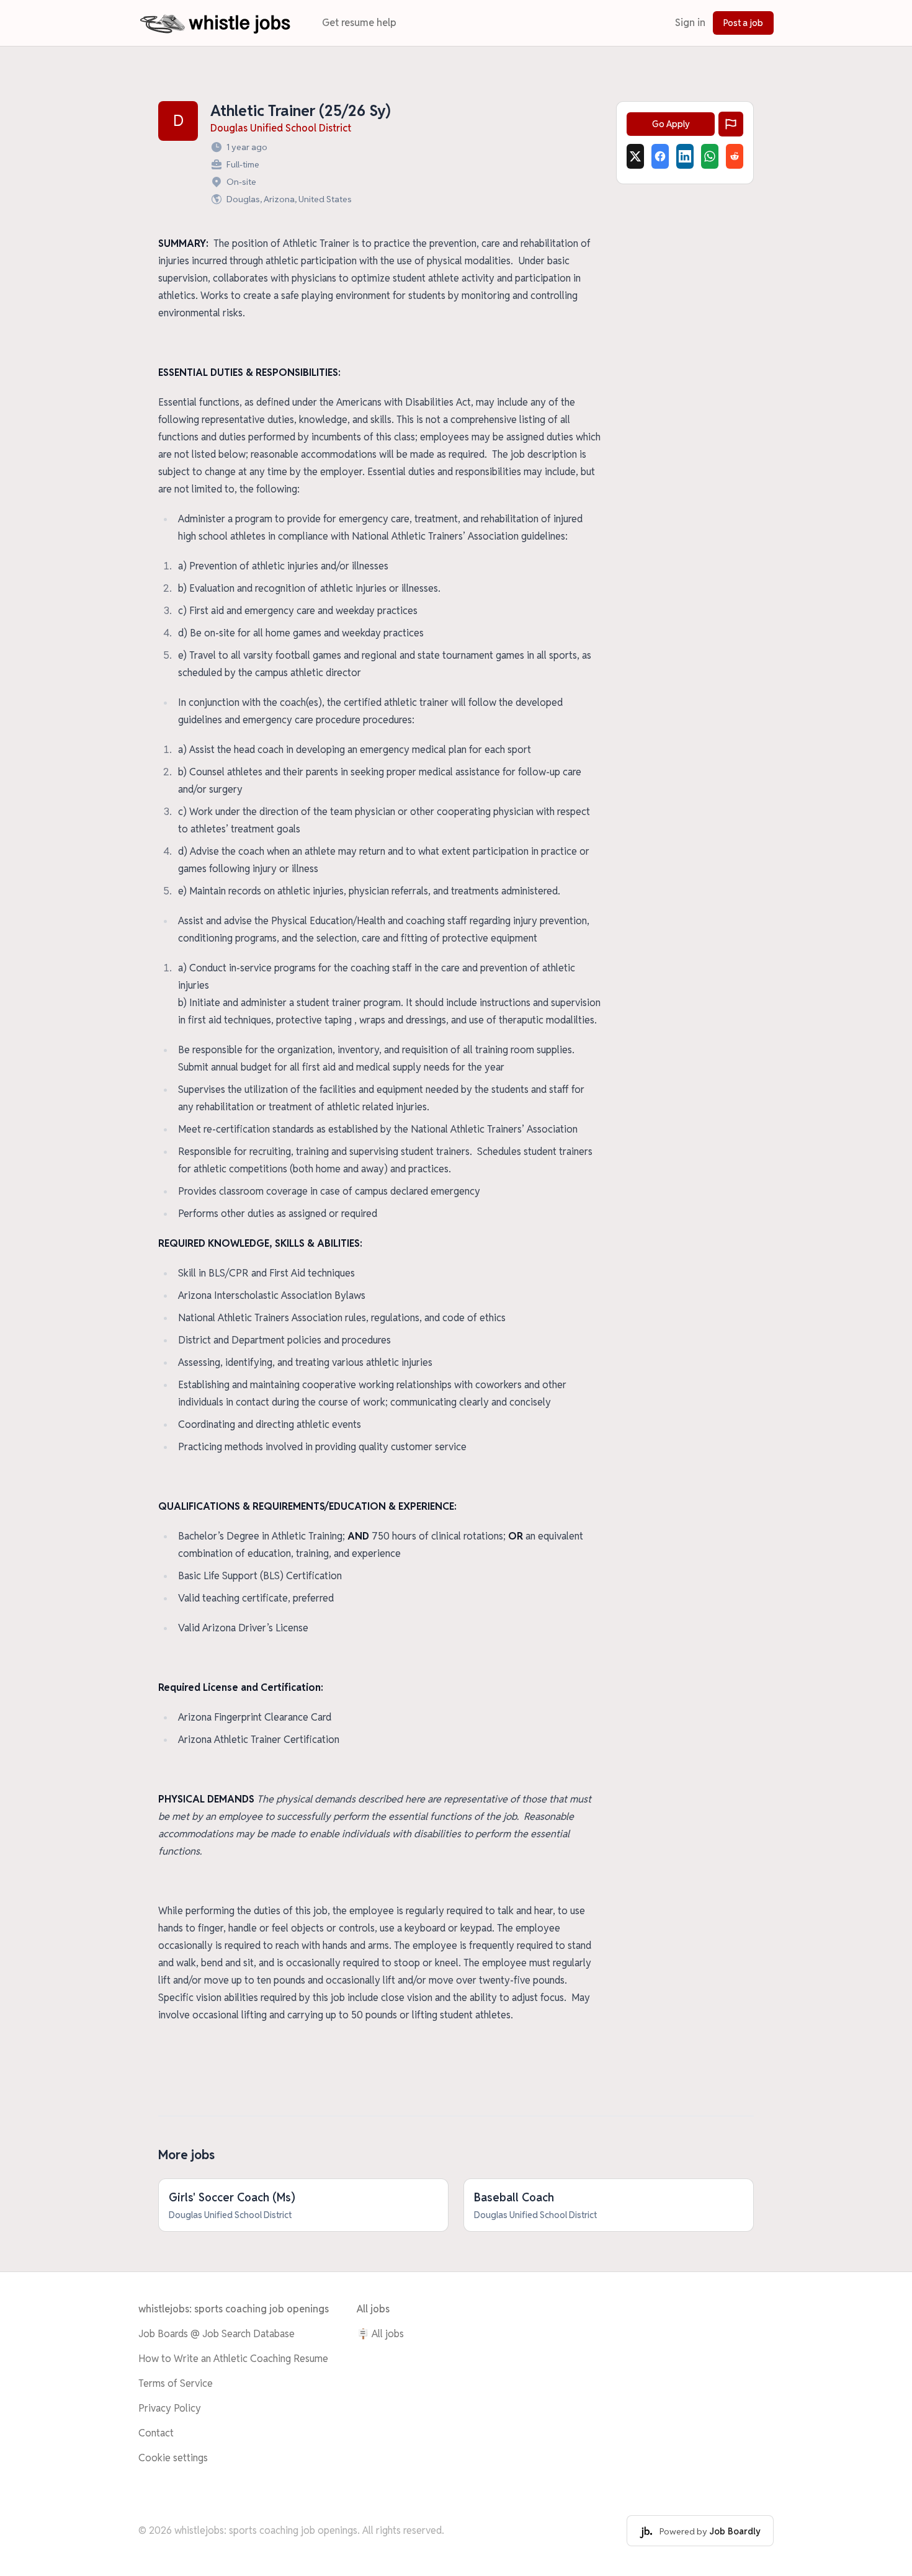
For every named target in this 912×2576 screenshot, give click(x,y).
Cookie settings (173, 2458)
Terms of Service (176, 2383)
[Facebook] (660, 156)
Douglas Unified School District (281, 128)
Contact (156, 2433)
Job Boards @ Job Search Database (217, 2334)
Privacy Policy (170, 2408)
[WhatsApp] (710, 156)
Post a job (743, 23)
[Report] (731, 124)
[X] (635, 156)
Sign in (690, 23)
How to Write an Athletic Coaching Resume (233, 2359)
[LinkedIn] (685, 156)
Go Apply (671, 124)
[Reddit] (735, 156)
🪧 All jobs (380, 2334)
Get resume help (359, 23)
